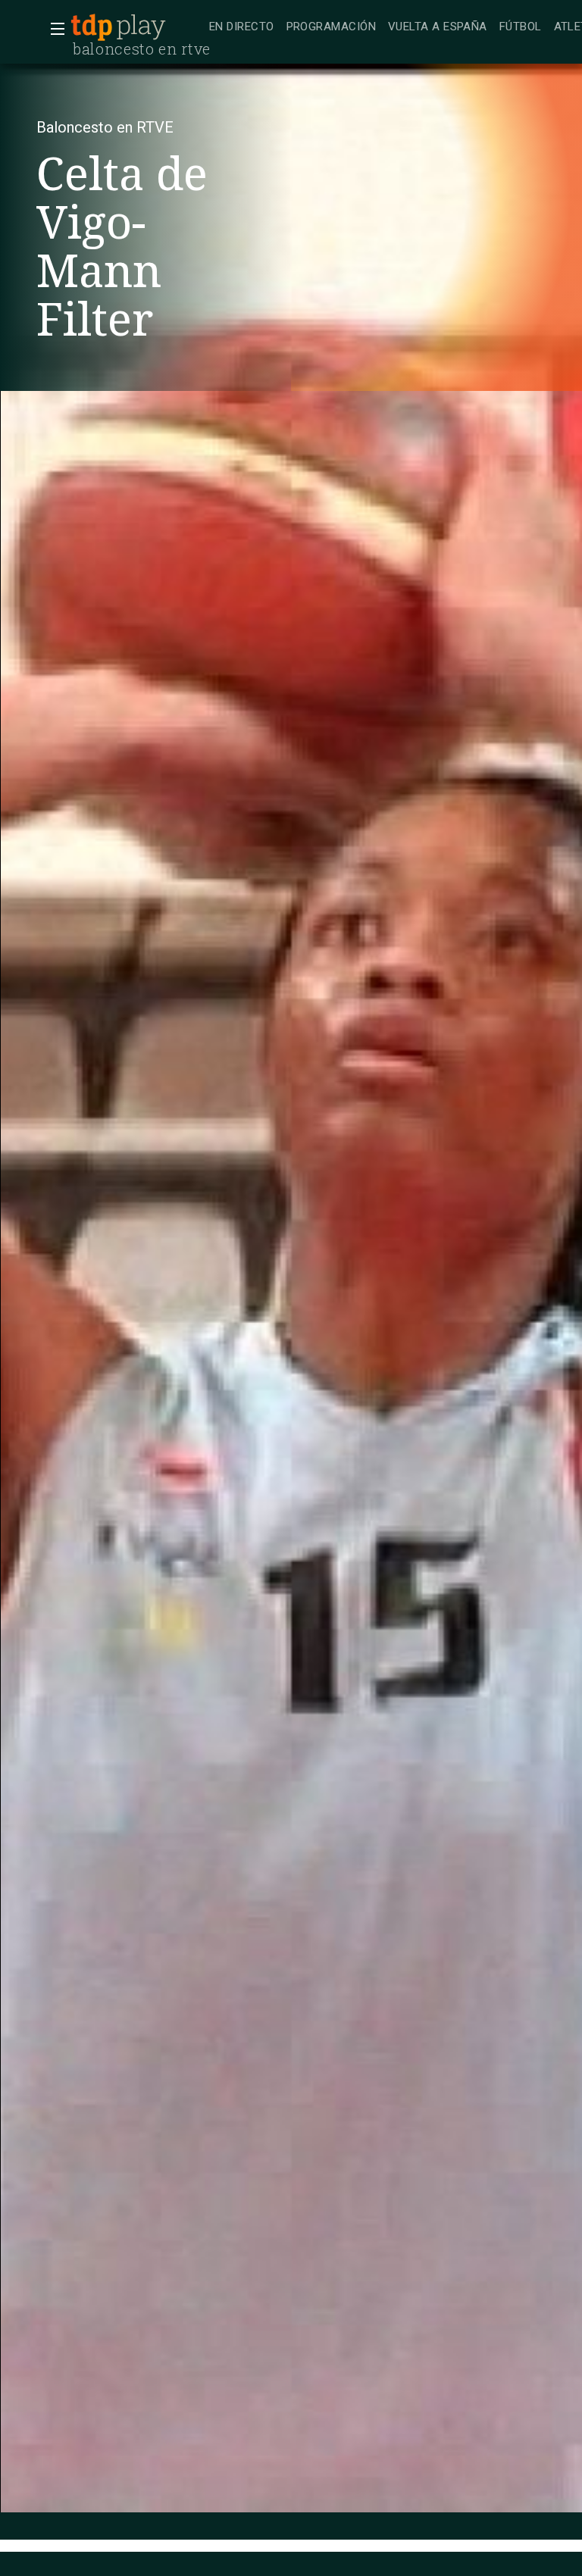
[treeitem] (242, 28)
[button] (53, 29)
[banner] (136, 27)
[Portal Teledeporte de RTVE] (92, 27)
